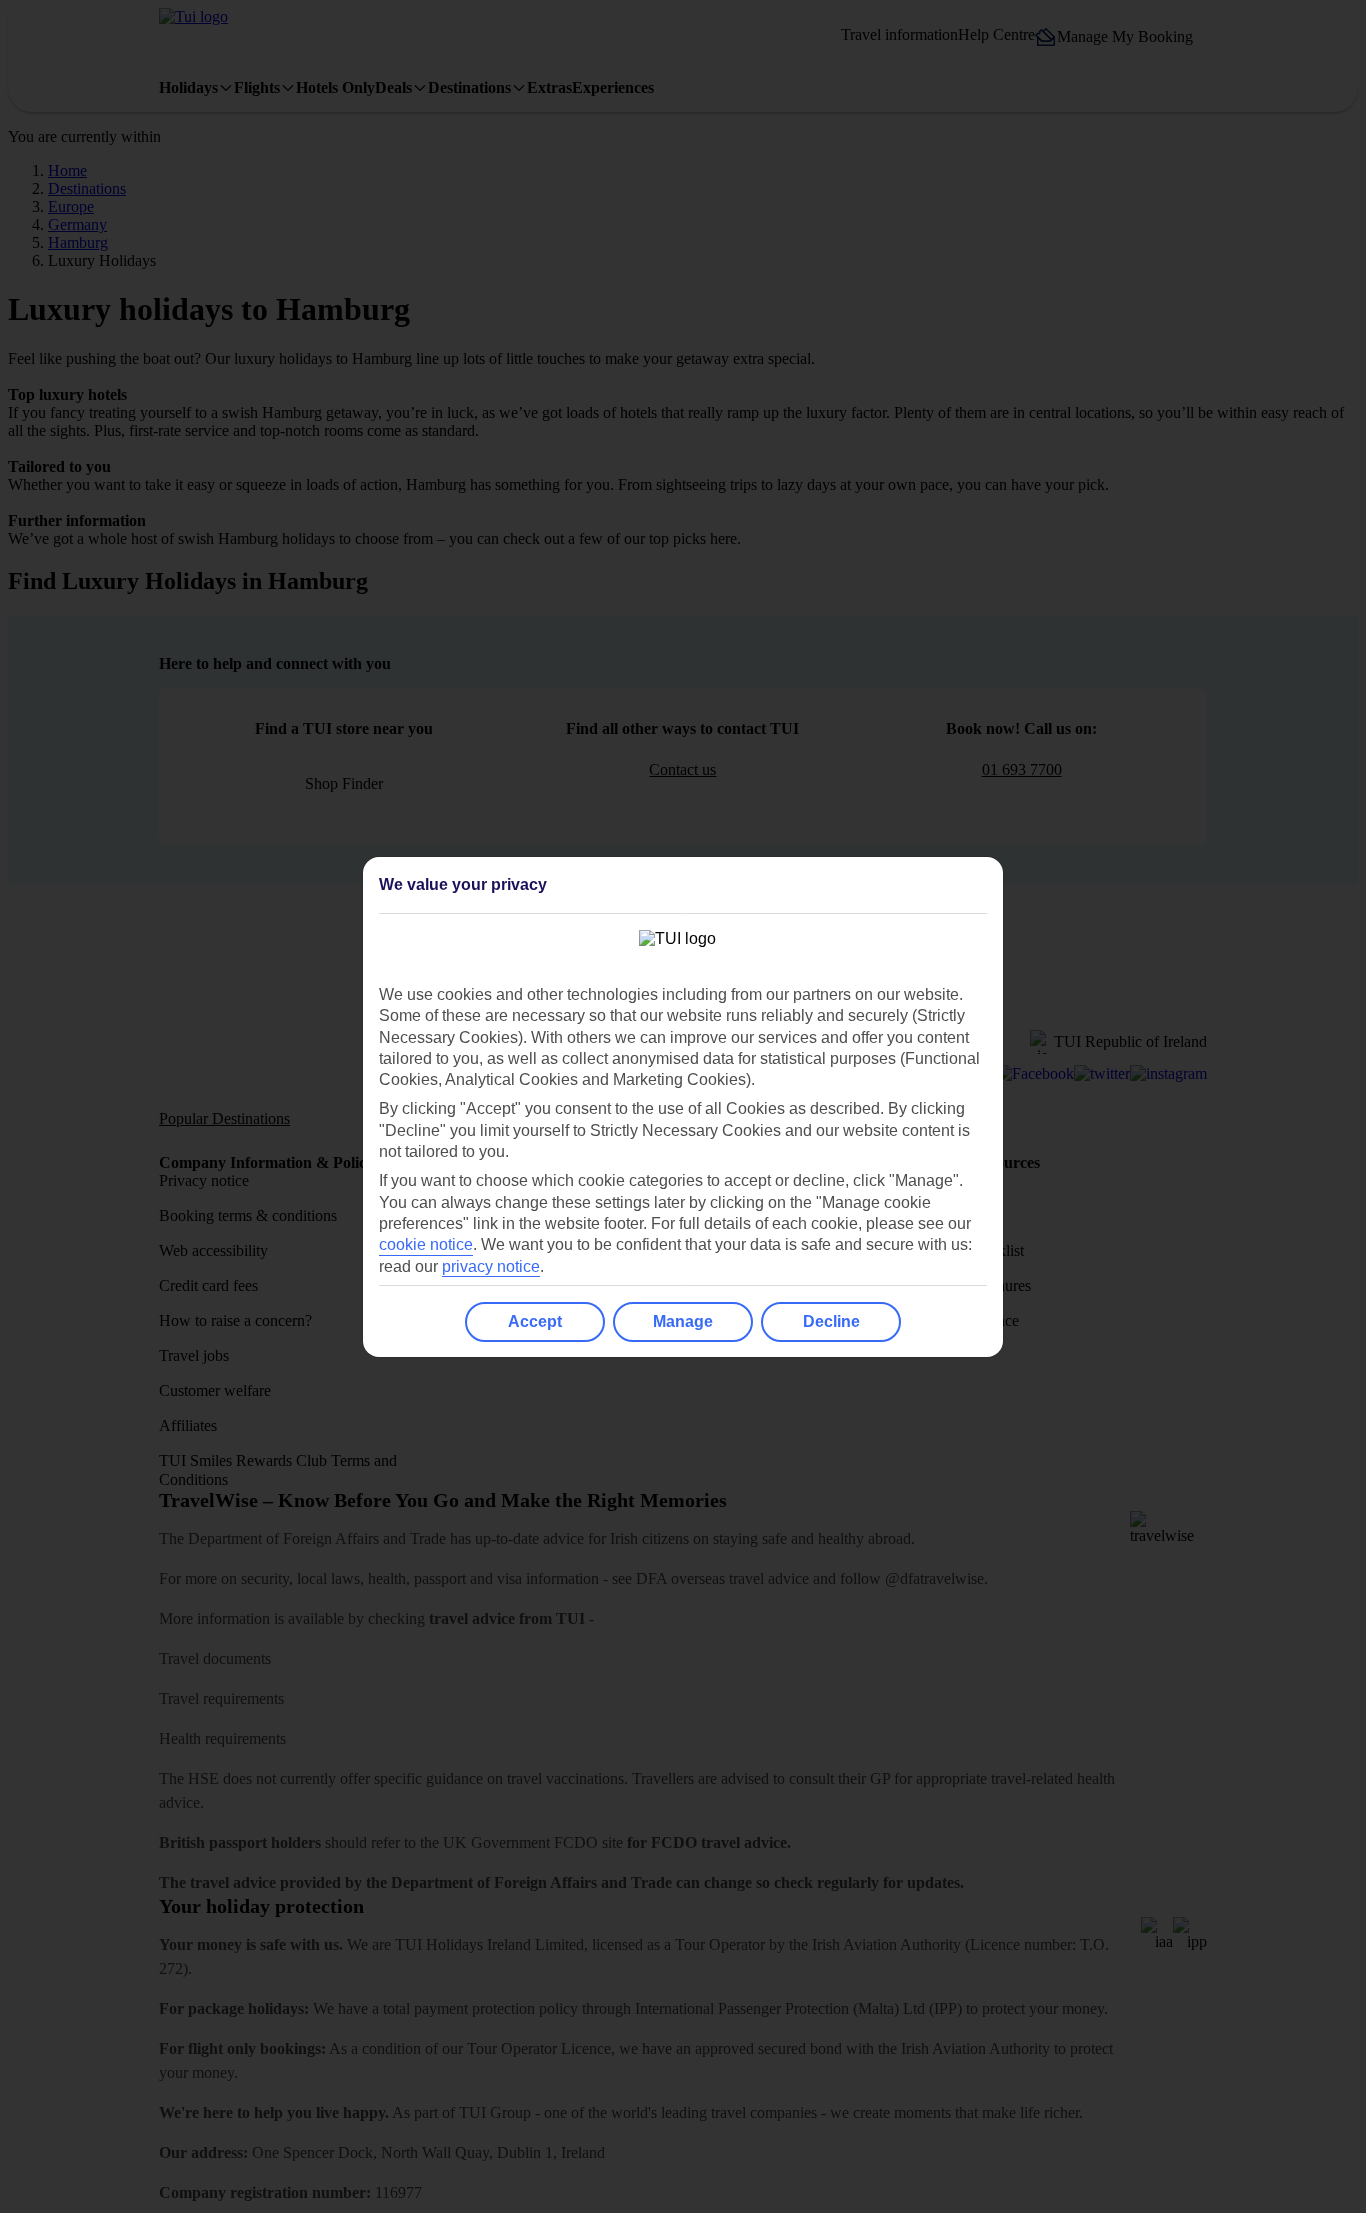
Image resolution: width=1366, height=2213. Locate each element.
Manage (683, 1321)
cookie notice (426, 1244)
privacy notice (491, 1266)
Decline (831, 1321)
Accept (535, 1321)
